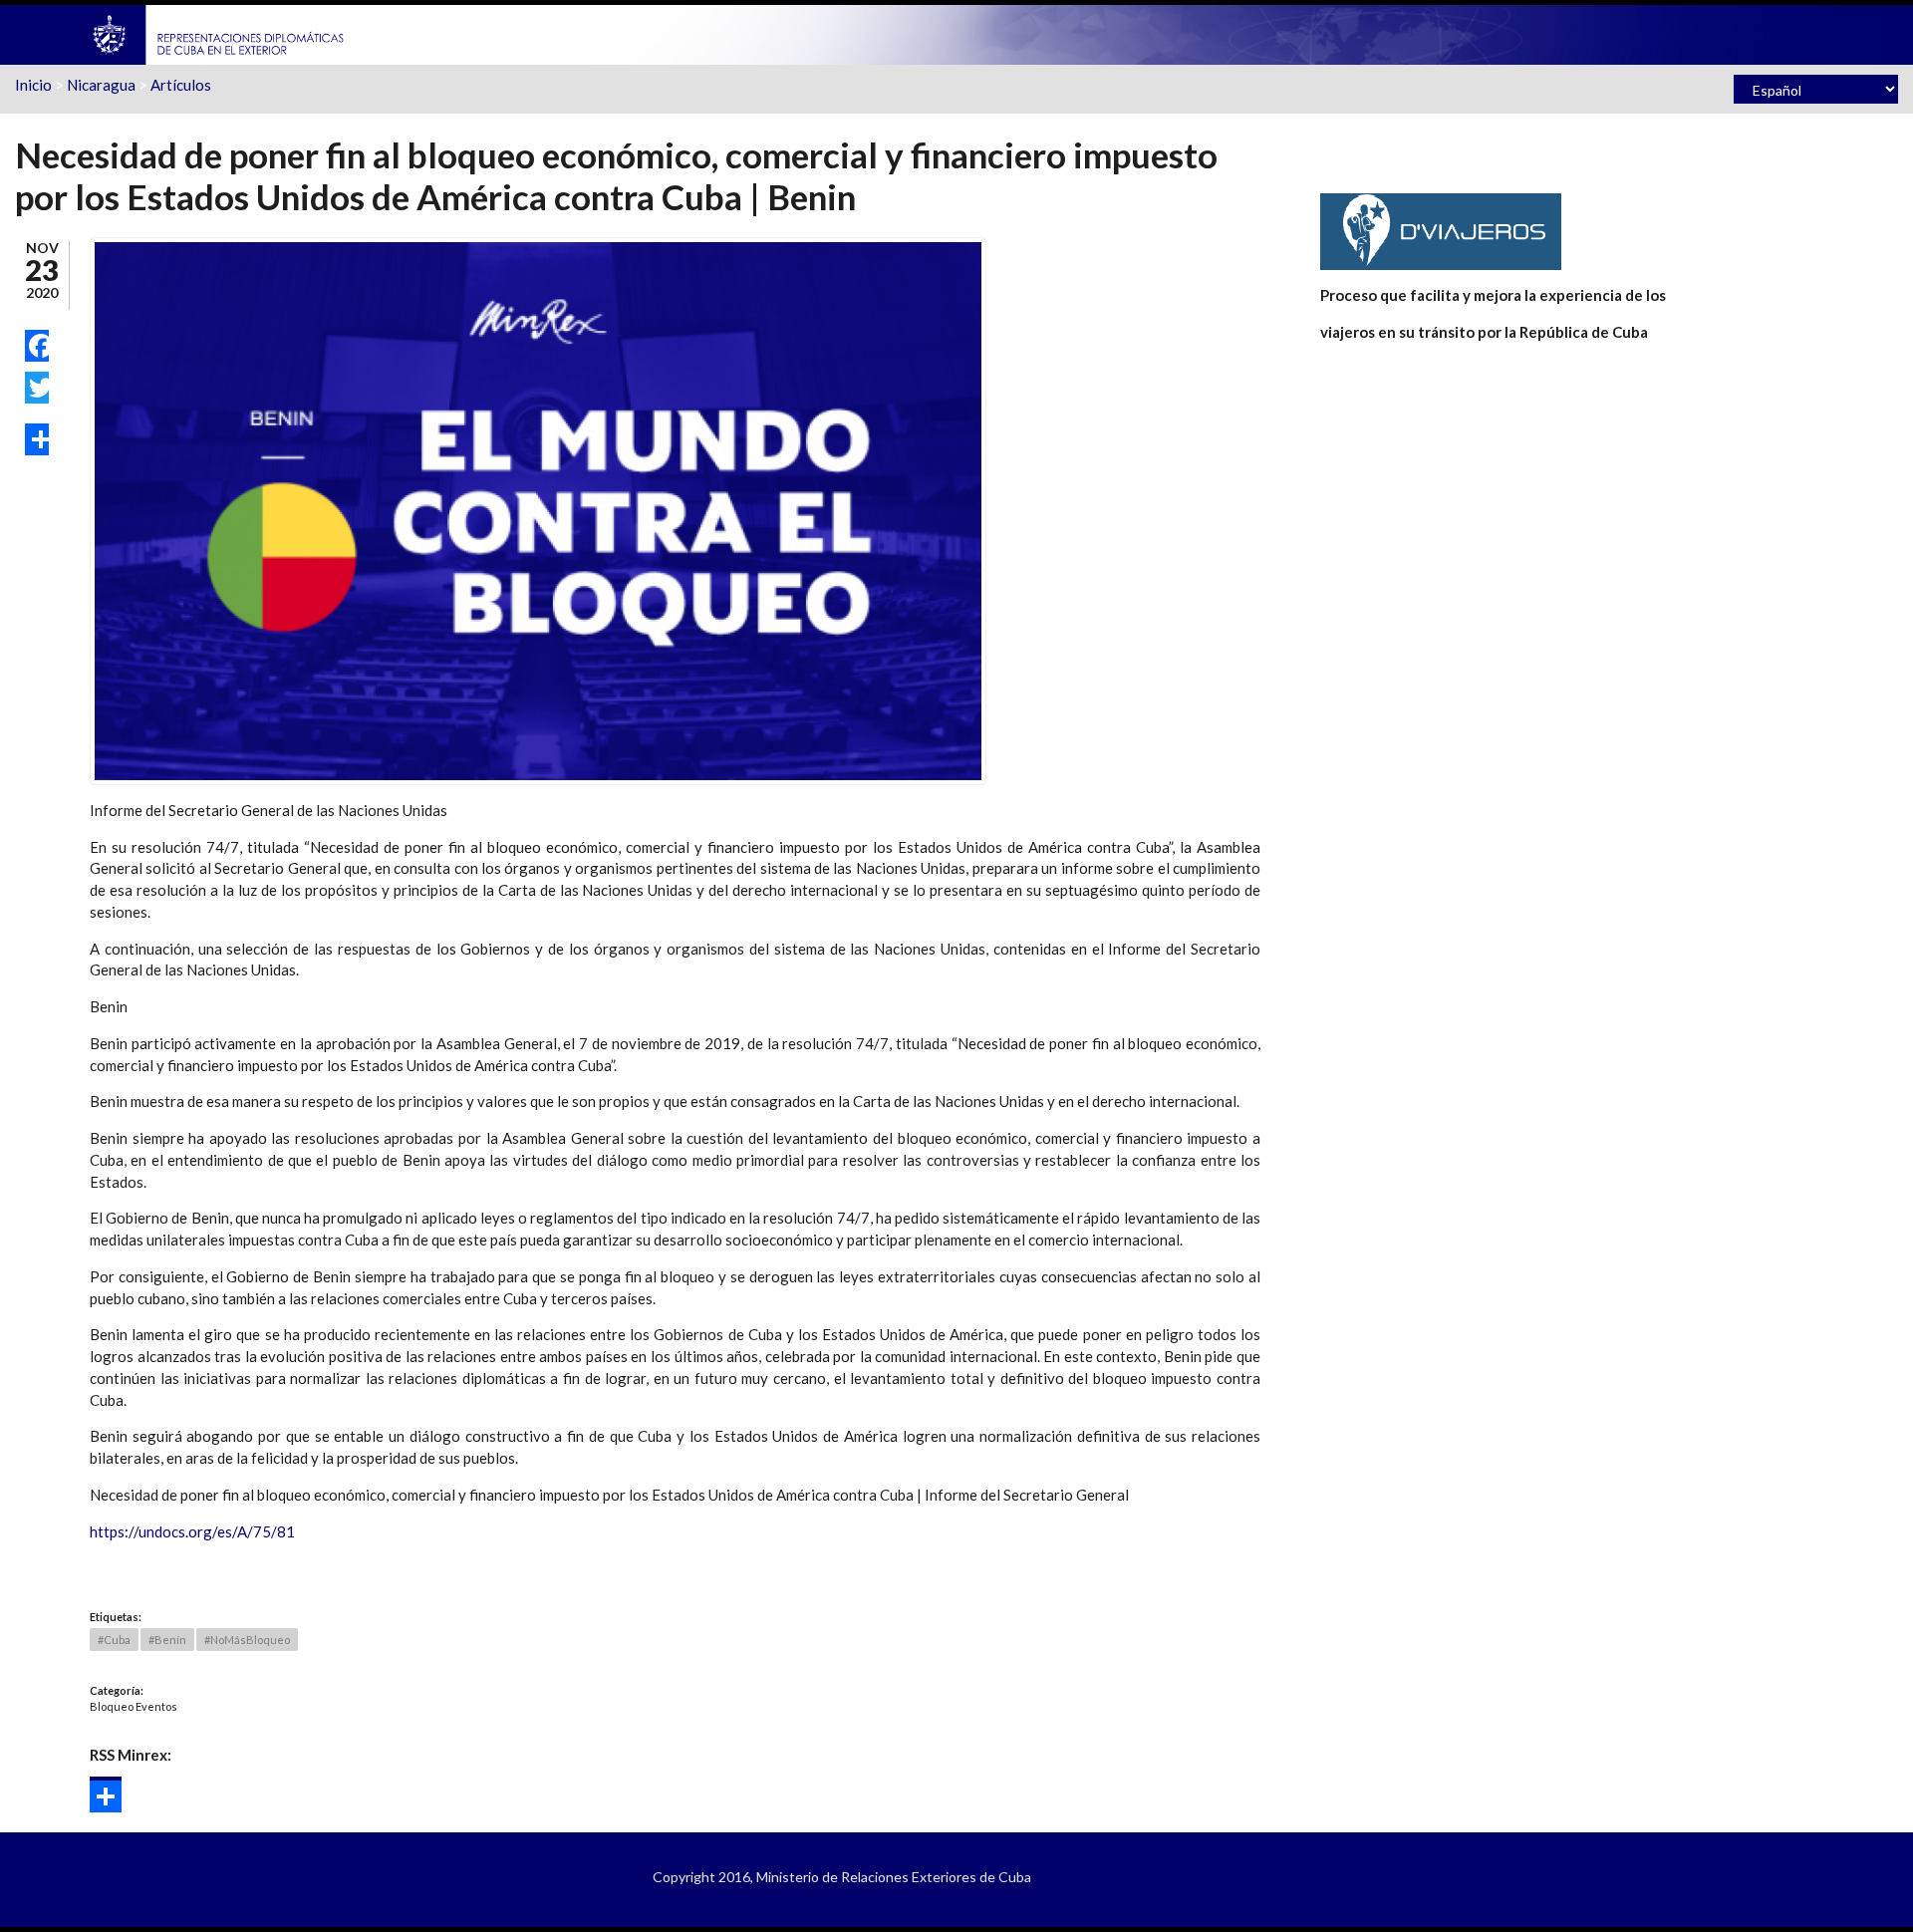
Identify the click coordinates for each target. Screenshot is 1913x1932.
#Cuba (114, 1640)
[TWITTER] (37, 388)
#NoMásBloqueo (247, 1640)
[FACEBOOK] (37, 346)
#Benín (167, 1640)
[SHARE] (37, 439)
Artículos (181, 85)
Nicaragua (101, 85)
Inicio (33, 85)
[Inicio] (219, 33)
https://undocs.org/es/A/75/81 (192, 1531)
